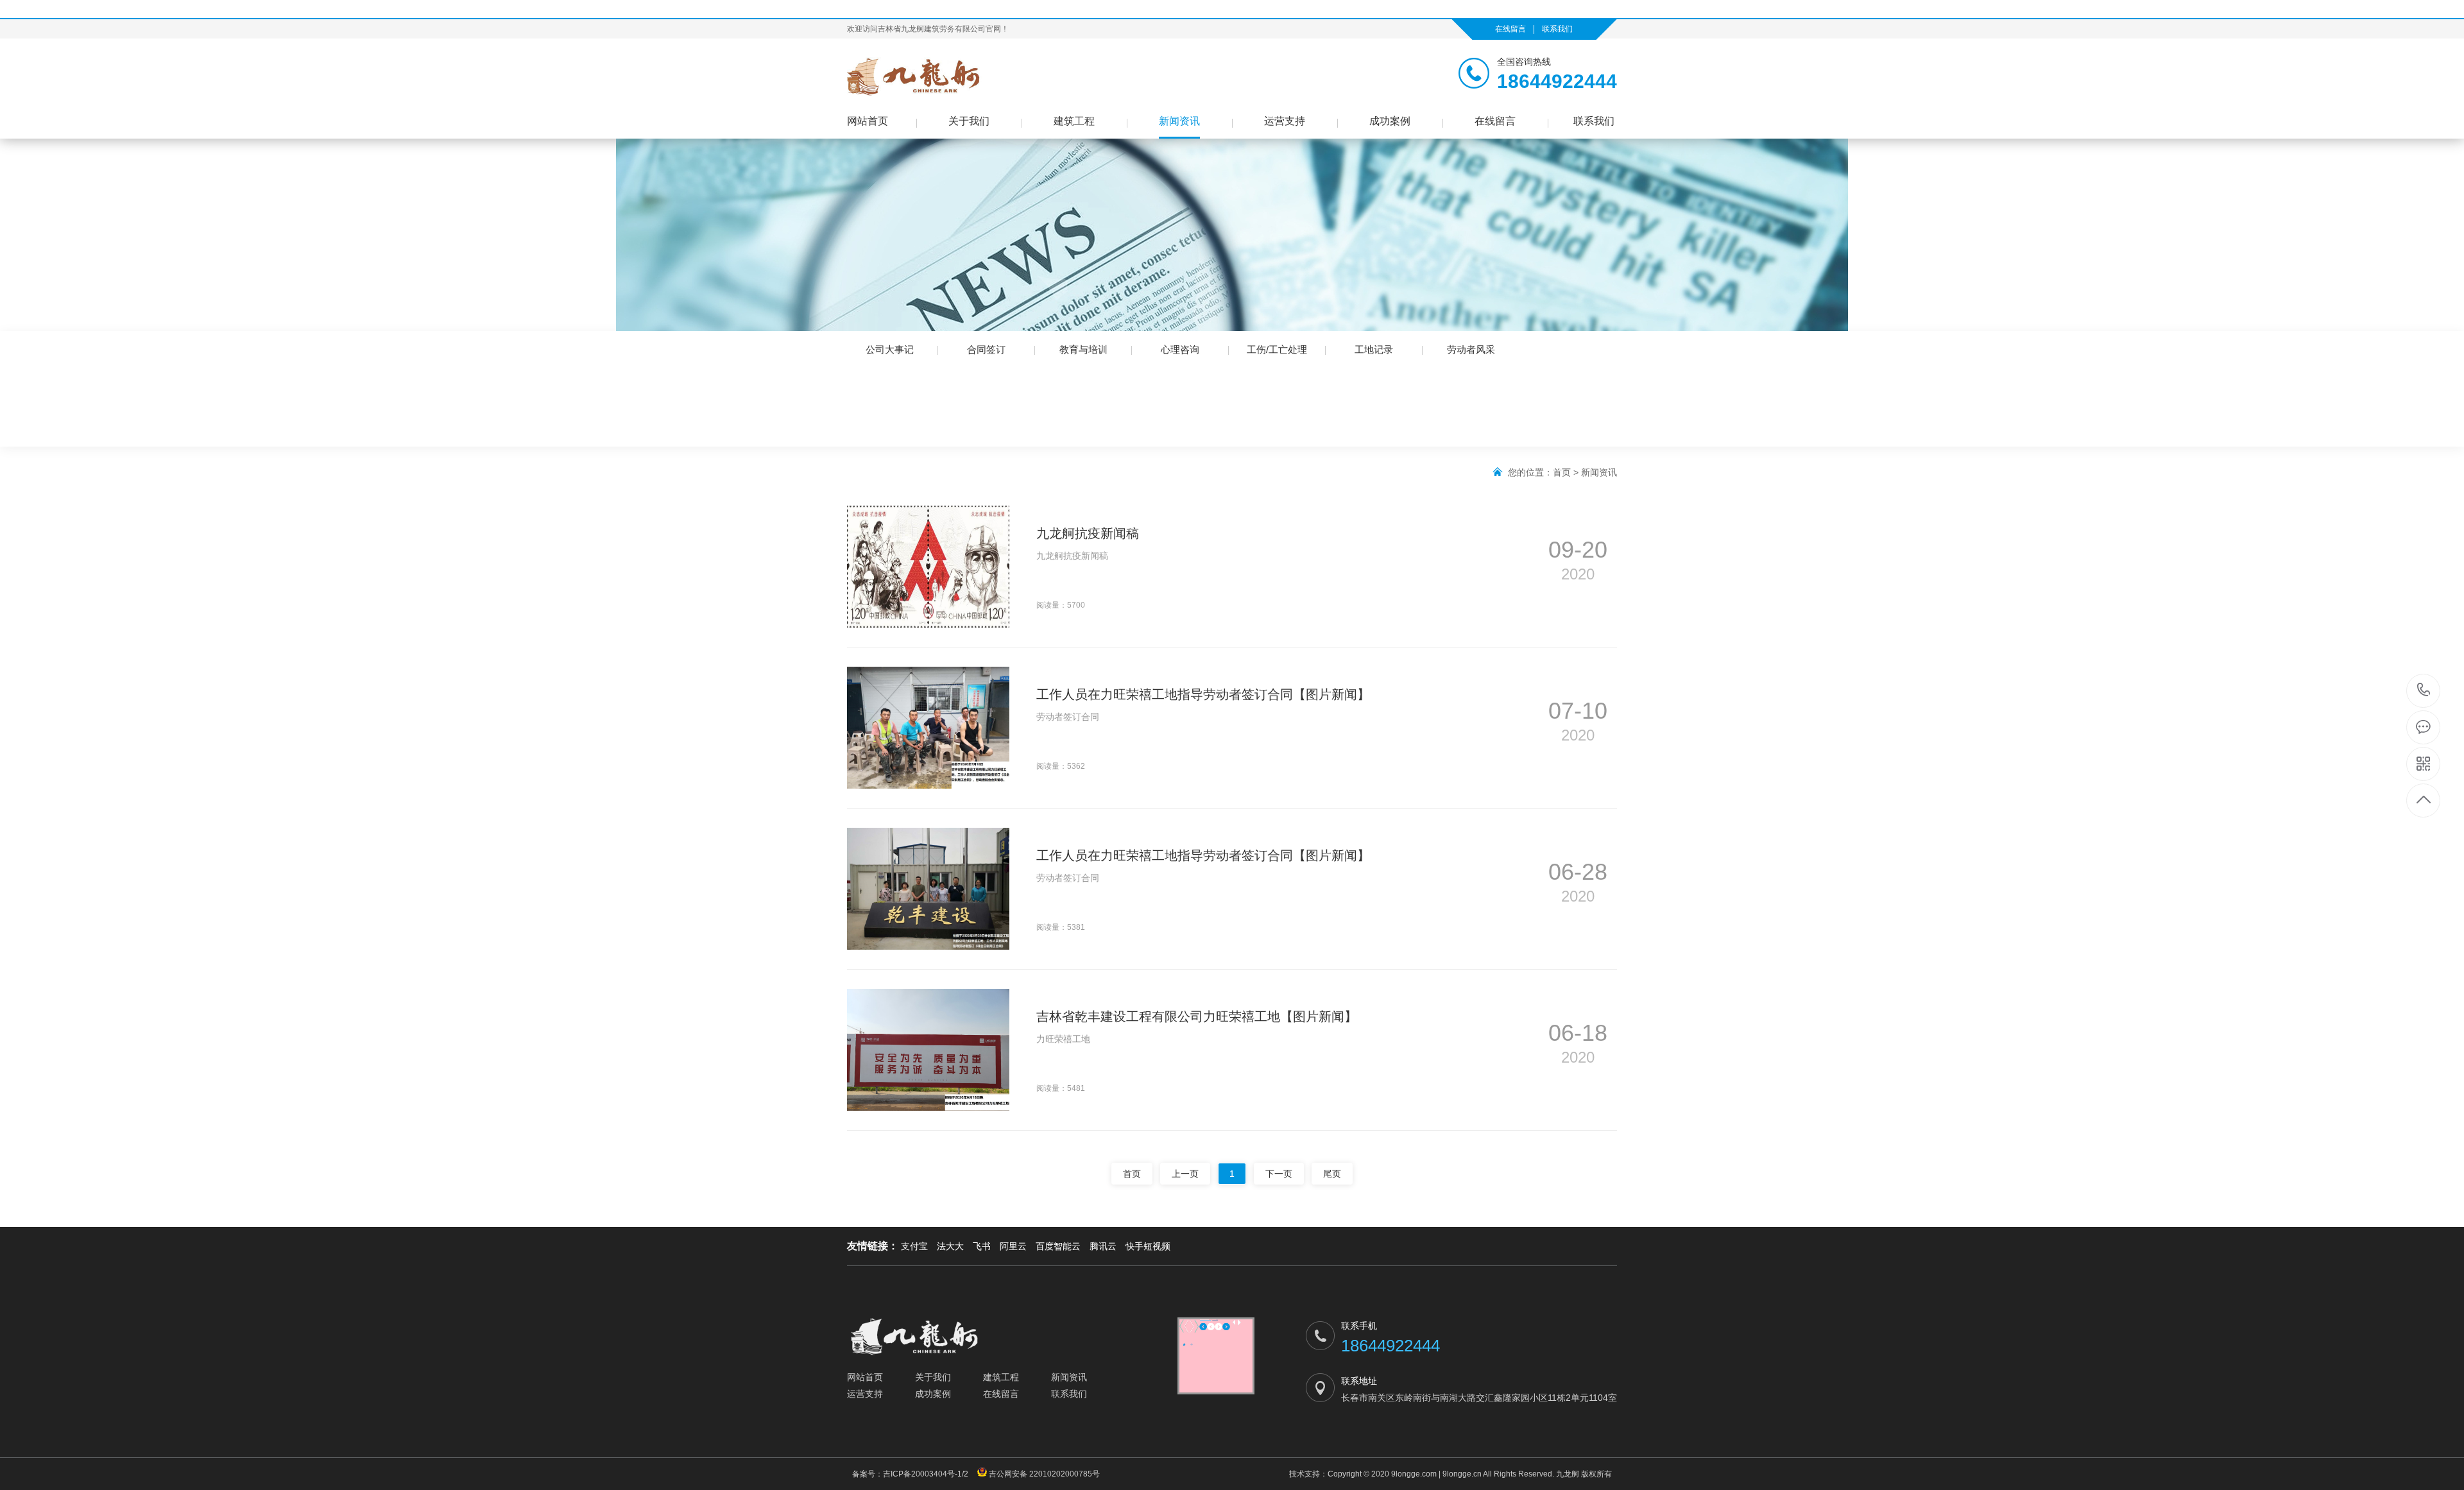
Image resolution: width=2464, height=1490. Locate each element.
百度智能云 (1058, 1246)
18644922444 (2424, 691)
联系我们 (1557, 29)
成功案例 (1390, 121)
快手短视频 (1148, 1246)
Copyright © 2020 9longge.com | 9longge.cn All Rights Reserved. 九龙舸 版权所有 (1470, 1474)
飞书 (982, 1246)
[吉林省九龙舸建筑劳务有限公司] (943, 76)
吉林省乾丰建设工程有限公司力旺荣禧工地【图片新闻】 (1197, 1016)
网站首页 (868, 121)
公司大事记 (890, 349)
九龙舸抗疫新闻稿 (1088, 533)
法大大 (950, 1246)
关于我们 (969, 121)
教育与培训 (1083, 349)
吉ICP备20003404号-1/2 (928, 1474)
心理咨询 (1180, 349)
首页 (1562, 472)
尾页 (1332, 1174)
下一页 (1279, 1174)
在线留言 (1510, 29)
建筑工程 (1074, 121)
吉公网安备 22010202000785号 (1043, 1474)
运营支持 (1285, 121)
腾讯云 (1103, 1246)
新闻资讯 (1179, 121)
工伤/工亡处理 (1277, 349)
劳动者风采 (1471, 349)
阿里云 (1013, 1246)
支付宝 (914, 1246)
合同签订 (986, 349)
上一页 (1185, 1174)
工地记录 (1374, 349)
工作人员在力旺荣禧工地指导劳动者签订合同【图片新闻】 (1203, 694)
